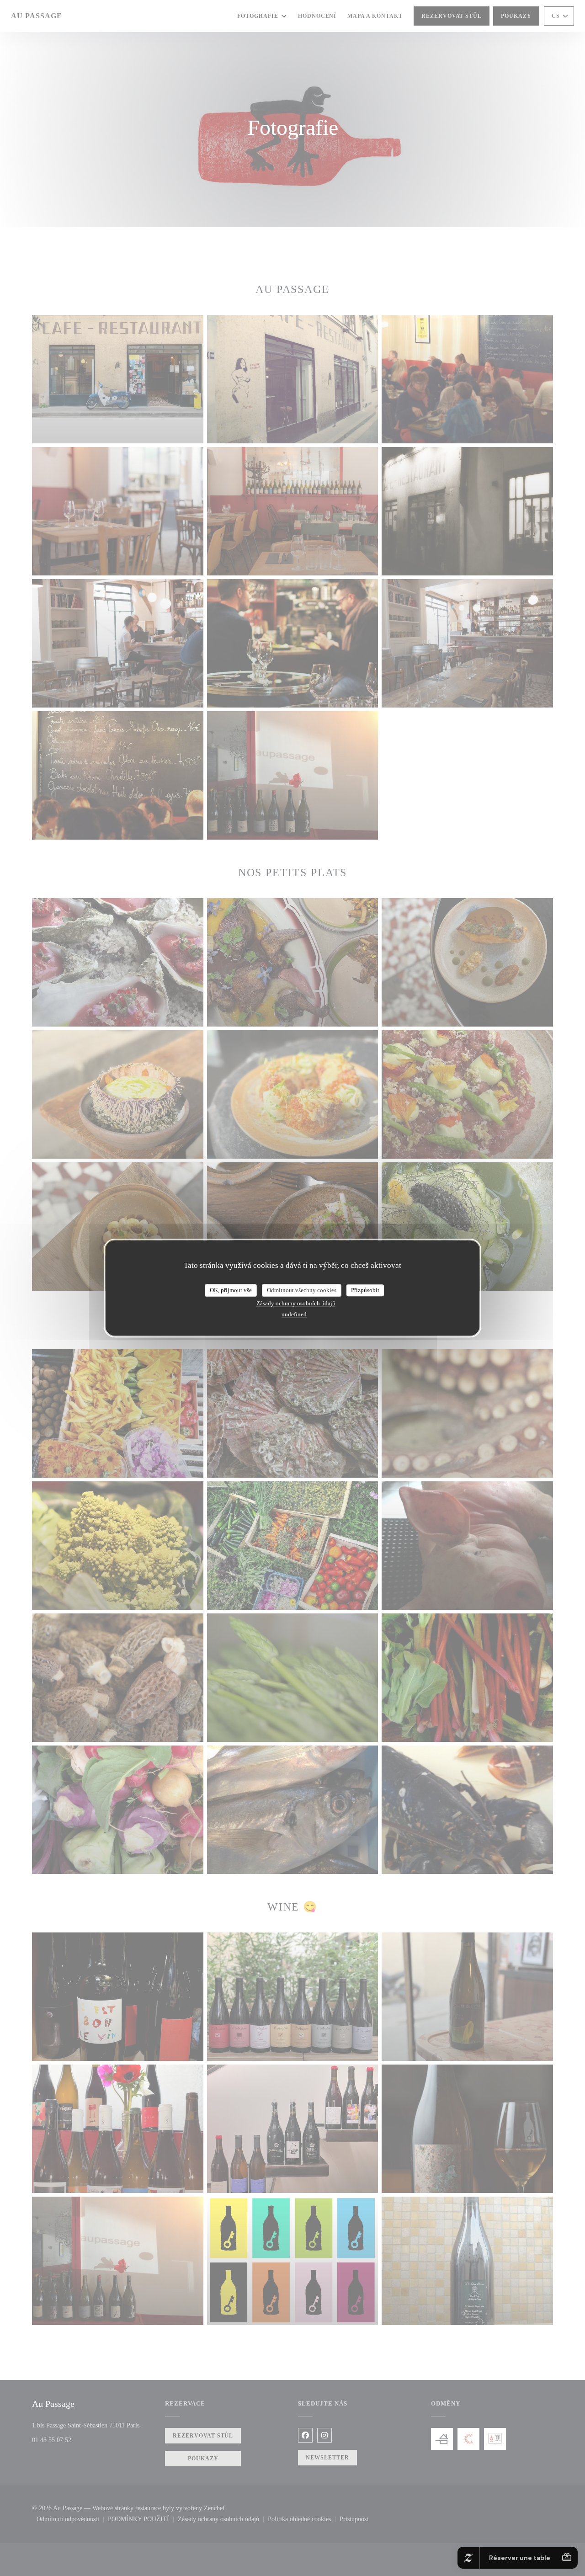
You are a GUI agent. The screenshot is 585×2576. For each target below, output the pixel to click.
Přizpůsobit (365, 1290)
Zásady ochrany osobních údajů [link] (296, 1303)
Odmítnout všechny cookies (302, 1290)
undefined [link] (294, 1314)
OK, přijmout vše (231, 1290)
